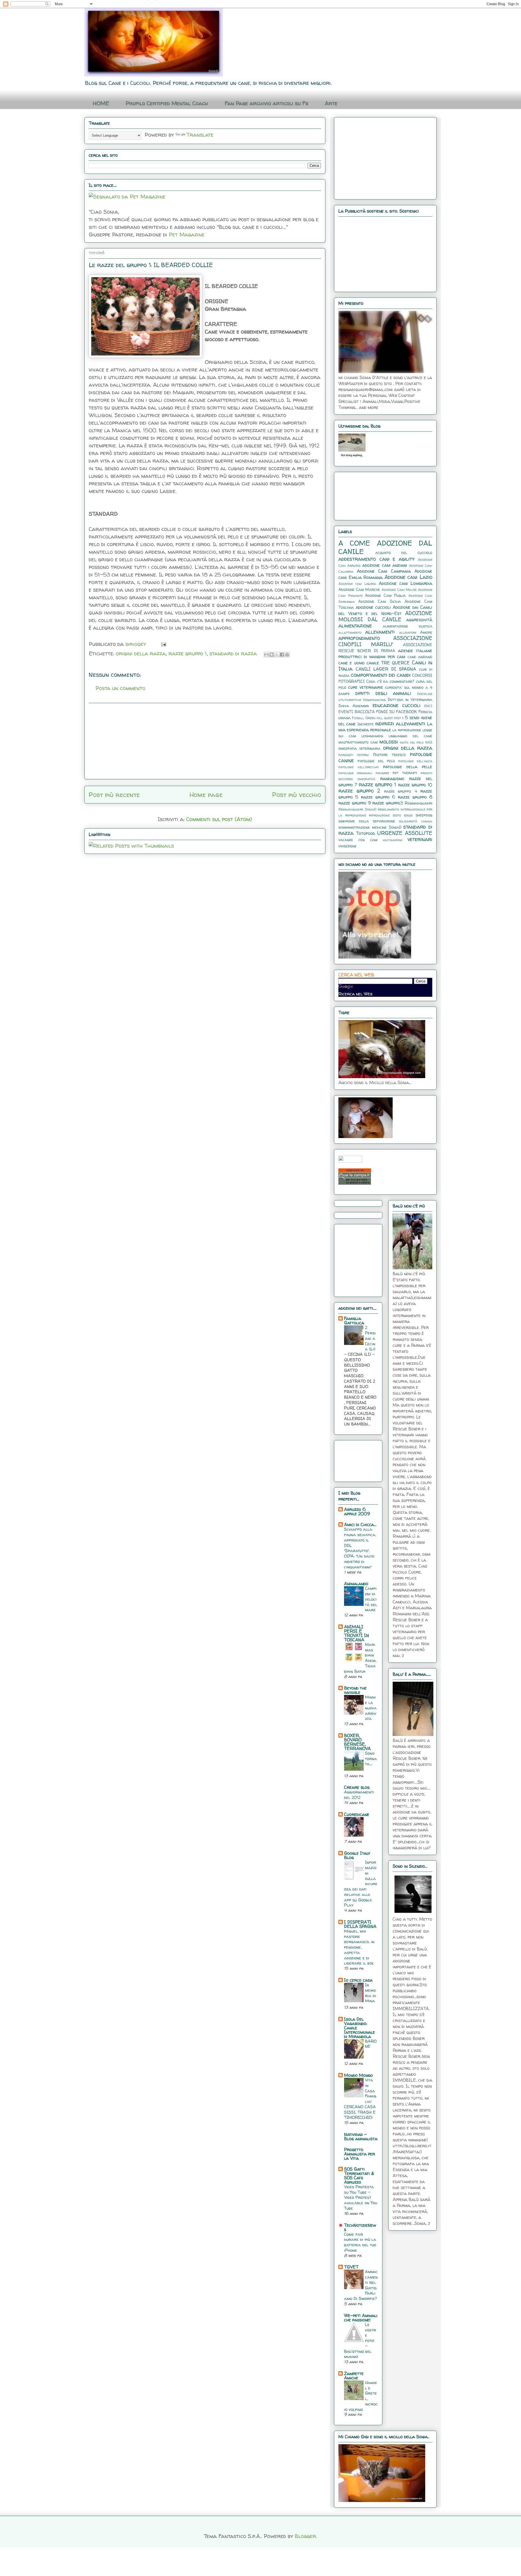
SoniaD (395, 827)
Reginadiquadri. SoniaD (357, 809)
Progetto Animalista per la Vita (360, 2154)
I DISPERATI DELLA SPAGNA (360, 1924)
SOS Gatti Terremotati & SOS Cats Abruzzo (359, 2175)
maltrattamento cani (358, 742)
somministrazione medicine (363, 827)
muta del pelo (412, 742)
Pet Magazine (187, 234)
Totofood (366, 833)
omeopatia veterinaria (359, 748)
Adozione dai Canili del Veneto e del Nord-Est (385, 610)
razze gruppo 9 (355, 803)
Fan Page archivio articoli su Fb (266, 103)
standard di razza (233, 653)
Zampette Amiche (354, 2376)
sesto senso (403, 815)
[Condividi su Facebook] (282, 655)
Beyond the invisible (355, 1690)
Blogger (305, 2536)
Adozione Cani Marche (359, 589)
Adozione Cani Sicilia (379, 601)
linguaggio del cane (410, 736)
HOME (101, 103)
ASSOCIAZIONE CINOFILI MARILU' (385, 641)
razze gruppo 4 (401, 791)
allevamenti (380, 632)
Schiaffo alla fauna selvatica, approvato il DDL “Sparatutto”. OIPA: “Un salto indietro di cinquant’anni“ (360, 1548)
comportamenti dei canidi (381, 675)
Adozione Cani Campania (384, 571)
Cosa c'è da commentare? (390, 681)
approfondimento (359, 638)
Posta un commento (120, 688)
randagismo (392, 778)
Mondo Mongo (358, 2075)
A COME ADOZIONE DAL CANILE (385, 547)
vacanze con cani (358, 840)
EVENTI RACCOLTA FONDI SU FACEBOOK (378, 712)
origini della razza (141, 653)
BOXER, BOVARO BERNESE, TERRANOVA (357, 1742)
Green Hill (374, 718)
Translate (200, 135)
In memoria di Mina (371, 1993)
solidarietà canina (416, 821)
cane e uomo (352, 663)
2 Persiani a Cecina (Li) (370, 1338)
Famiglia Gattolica (354, 1321)
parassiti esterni (354, 755)
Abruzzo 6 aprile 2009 (357, 1511)
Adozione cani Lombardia (406, 583)
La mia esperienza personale (385, 727)
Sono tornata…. (371, 1759)
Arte (331, 103)
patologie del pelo (376, 761)
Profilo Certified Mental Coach (167, 103)
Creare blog (357, 1787)
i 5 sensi (411, 717)
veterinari (420, 839)
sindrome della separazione (367, 821)
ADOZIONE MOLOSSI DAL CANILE (385, 616)
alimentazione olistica (408, 626)
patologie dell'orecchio (359, 767)
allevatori (408, 632)
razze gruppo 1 (188, 653)
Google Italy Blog (357, 1855)
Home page (206, 795)
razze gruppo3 (388, 803)
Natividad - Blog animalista (361, 2136)
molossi (389, 742)
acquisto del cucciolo (404, 553)
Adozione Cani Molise (399, 590)
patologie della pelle (408, 767)
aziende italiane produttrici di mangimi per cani (385, 653)
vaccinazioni (393, 840)
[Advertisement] (205, 741)
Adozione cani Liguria (357, 584)
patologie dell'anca (415, 761)
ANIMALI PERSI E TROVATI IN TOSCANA (357, 1633)
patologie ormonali (355, 773)
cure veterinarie (366, 687)
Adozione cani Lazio (408, 577)
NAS (429, 742)
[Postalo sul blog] (272, 655)
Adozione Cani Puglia (385, 595)
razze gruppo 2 (359, 791)
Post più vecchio (297, 795)
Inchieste (366, 724)
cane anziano (420, 657)
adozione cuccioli (373, 607)
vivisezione (347, 846)
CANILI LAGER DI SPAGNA (386, 669)
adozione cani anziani (385, 565)
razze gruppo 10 (415, 785)
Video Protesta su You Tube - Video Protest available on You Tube (361, 2197)
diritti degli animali (383, 693)
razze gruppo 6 (378, 797)
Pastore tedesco (390, 755)
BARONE (371, 2044)
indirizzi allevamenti (400, 723)
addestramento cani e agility (377, 559)
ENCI (428, 706)
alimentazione (355, 626)
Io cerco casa (358, 1980)
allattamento (350, 632)
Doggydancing (374, 700)
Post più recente (114, 795)
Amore (426, 632)
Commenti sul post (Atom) (219, 819)
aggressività (419, 620)
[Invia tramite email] (266, 655)
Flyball (358, 718)
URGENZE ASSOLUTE (405, 833)
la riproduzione (407, 730)
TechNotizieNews (360, 2227)
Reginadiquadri (418, 803)
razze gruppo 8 (415, 797)
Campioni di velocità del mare (371, 1599)
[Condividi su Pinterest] (287, 655)
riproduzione (379, 815)
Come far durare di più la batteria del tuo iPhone (360, 2242)
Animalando (356, 1584)
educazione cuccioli (396, 705)
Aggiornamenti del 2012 (359, 1795)
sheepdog (424, 815)
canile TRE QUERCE (388, 663)
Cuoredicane (357, 1814)
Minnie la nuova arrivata (371, 1708)
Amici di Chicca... (360, 1524)
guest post (393, 718)
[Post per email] (162, 644)
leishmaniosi (372, 736)
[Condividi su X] (277, 655)
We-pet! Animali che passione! (361, 2318)
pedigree (382, 773)
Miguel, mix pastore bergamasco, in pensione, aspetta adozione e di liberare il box (359, 1947)
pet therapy (405, 773)
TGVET (351, 2267)
